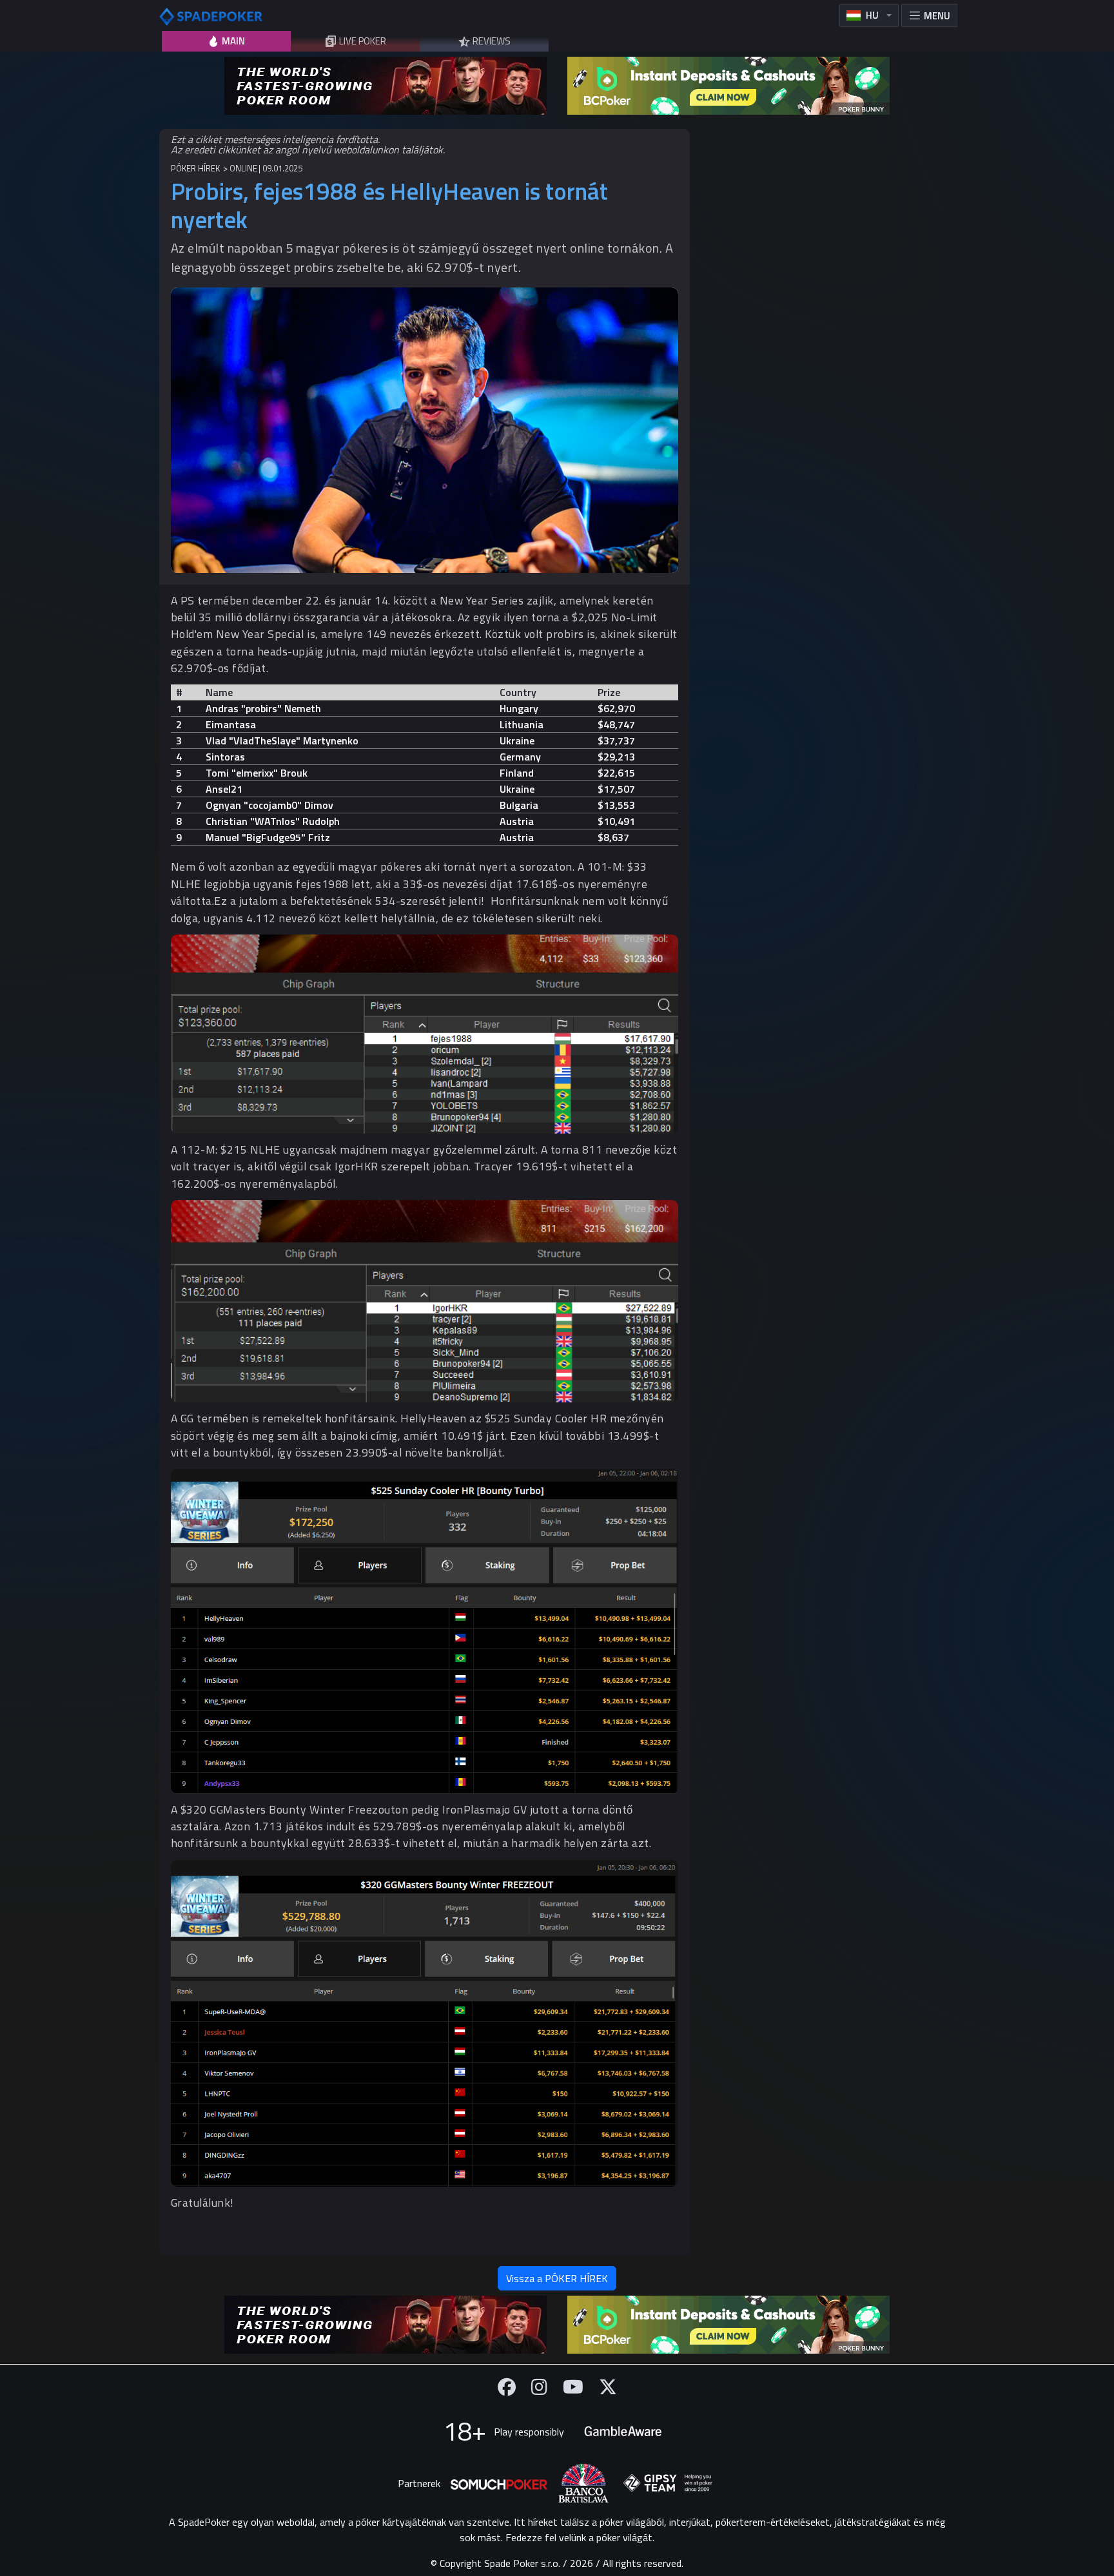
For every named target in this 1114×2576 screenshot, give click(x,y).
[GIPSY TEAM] (668, 2483)
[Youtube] (573, 2387)
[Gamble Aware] (623, 2432)
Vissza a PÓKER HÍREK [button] (557, 2278)
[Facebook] (507, 2387)
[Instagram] (539, 2387)
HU (872, 15)
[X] (608, 2387)
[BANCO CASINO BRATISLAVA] (583, 2484)
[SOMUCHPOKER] (499, 2483)
